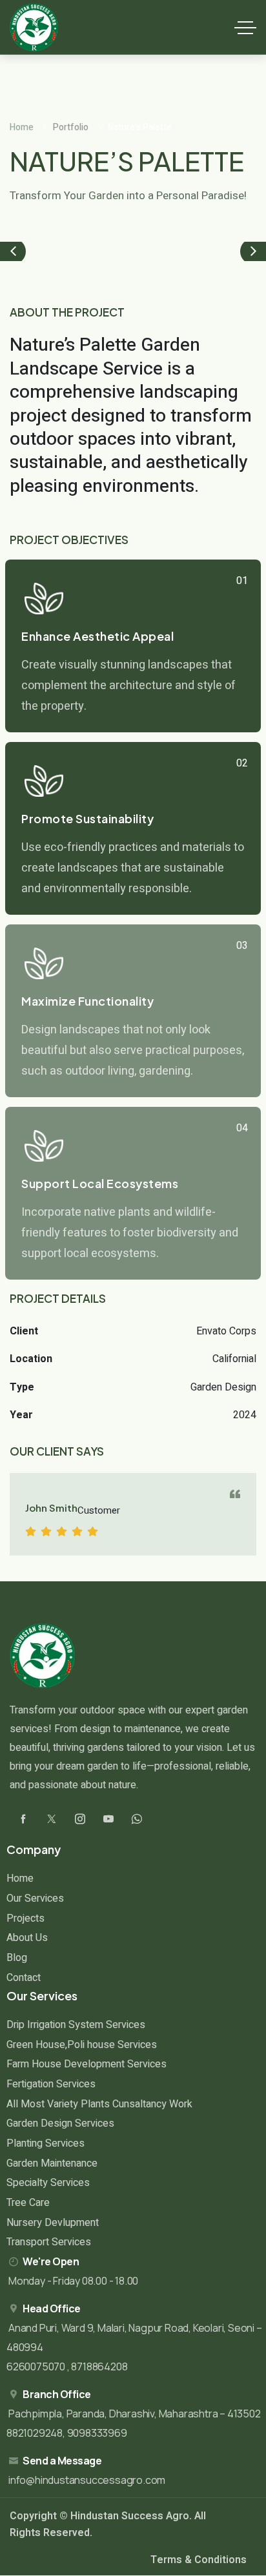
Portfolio (71, 127)
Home (22, 127)
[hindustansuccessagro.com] (34, 27)
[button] (13, 251)
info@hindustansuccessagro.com (87, 2480)
